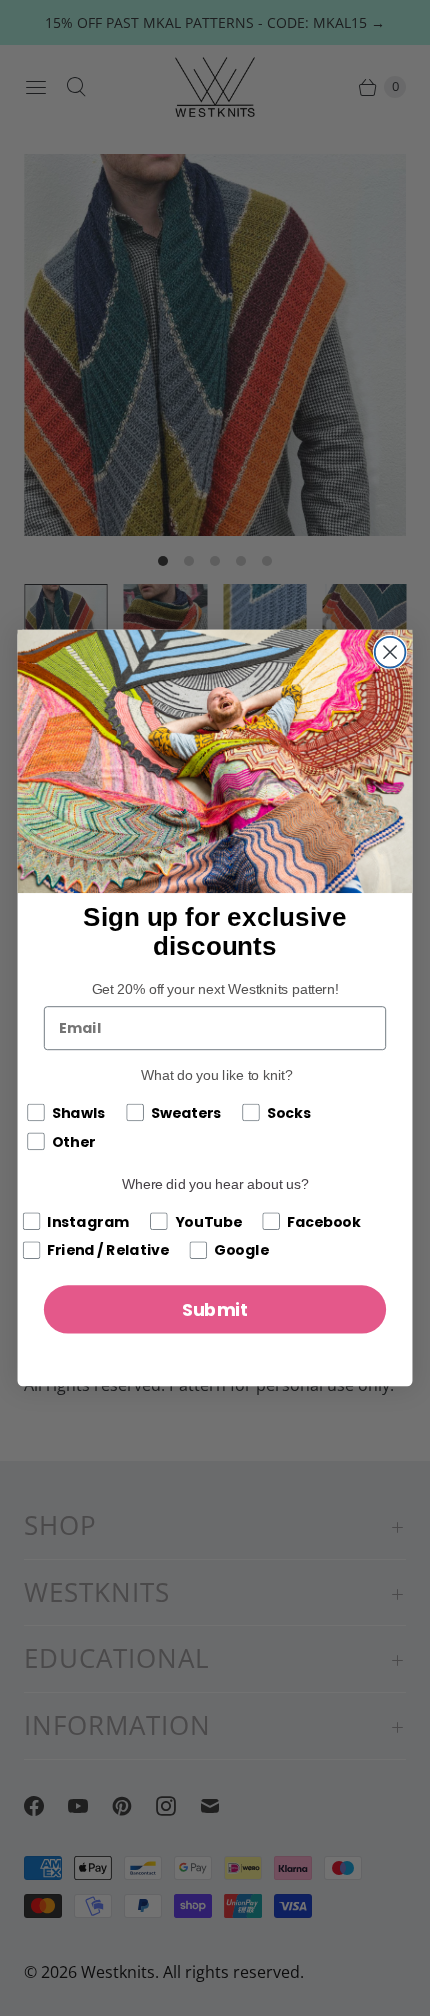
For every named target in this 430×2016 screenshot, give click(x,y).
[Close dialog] (390, 652)
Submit (215, 1309)
